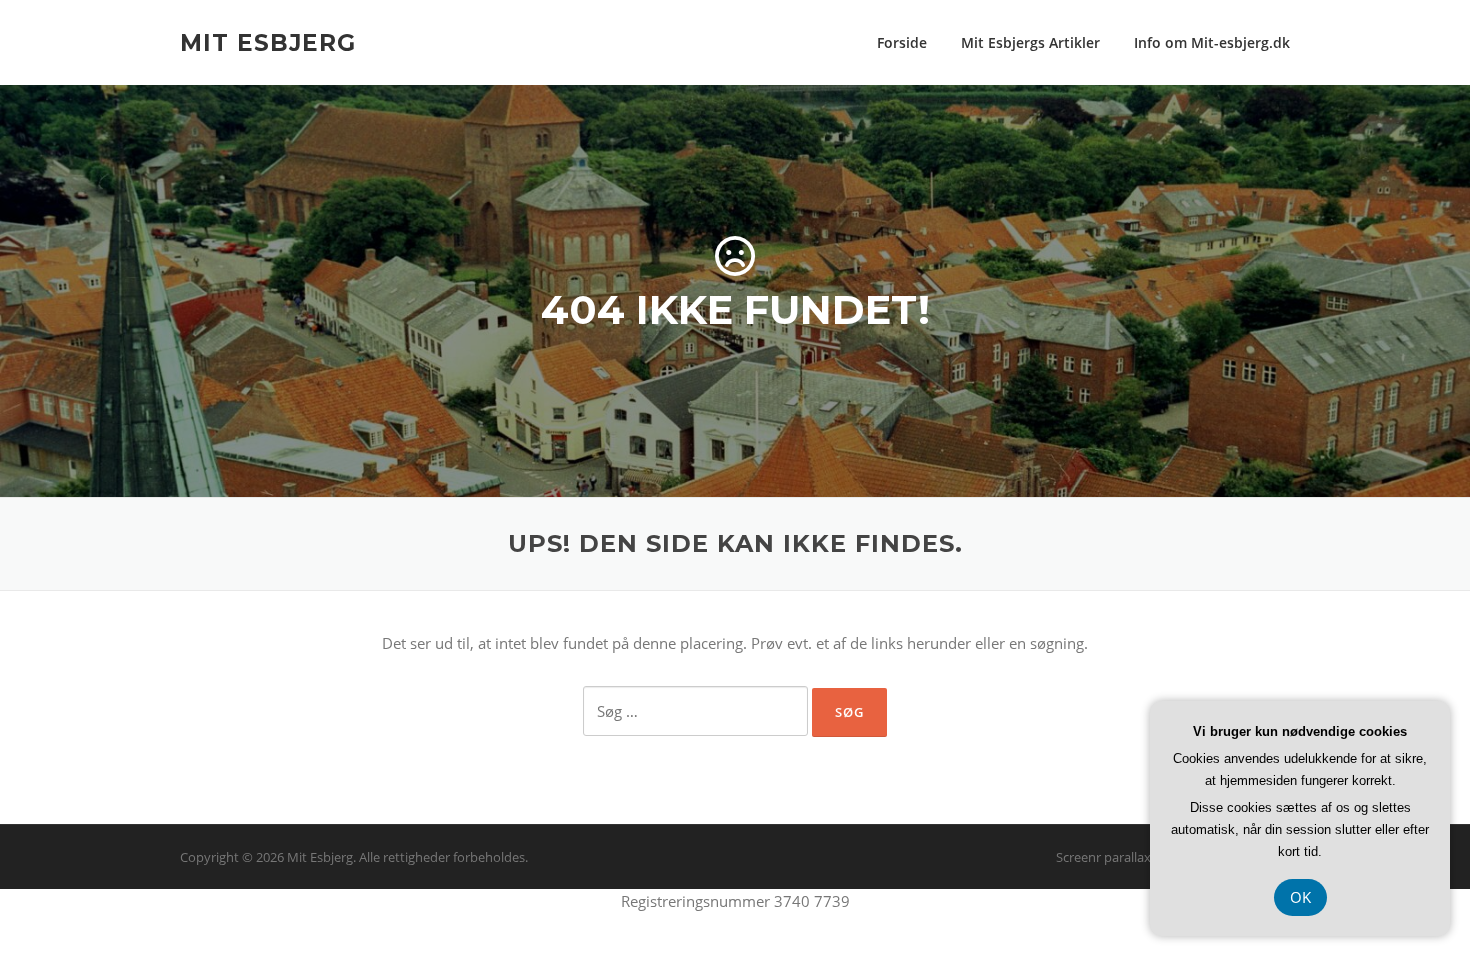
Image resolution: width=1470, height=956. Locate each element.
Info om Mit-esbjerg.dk (1212, 42)
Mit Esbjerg (268, 42)
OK (1300, 897)
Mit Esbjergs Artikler (1030, 42)
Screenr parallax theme (1124, 857)
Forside (902, 42)
